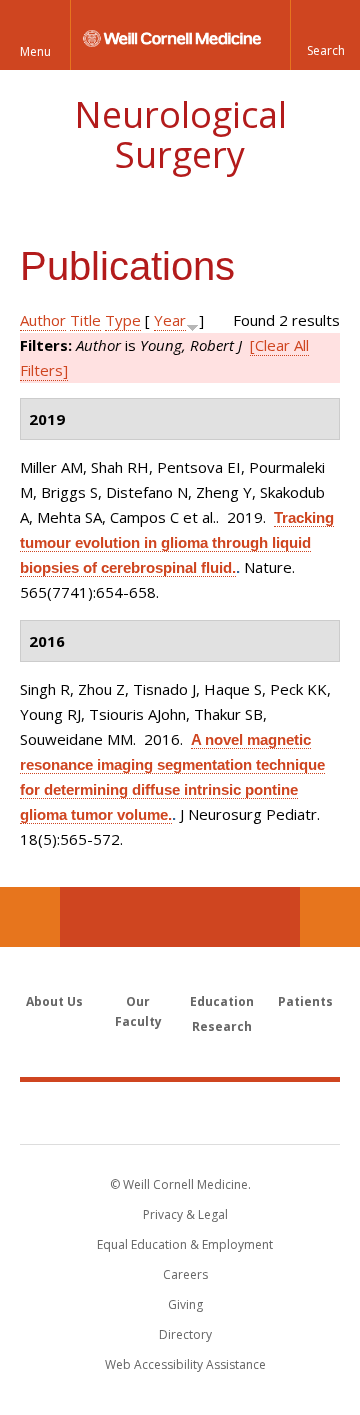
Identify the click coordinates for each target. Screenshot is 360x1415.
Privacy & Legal (185, 1214)
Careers (185, 1274)
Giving (185, 1304)
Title (85, 320)
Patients (305, 1001)
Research (222, 1026)
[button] (325, 35)
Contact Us (330, 917)
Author (43, 320)
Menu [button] (35, 51)
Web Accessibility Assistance (185, 1364)
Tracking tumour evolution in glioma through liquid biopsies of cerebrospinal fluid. (177, 542)
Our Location (30, 917)
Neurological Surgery (180, 134)
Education (222, 1001)
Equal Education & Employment (185, 1244)
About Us (54, 1001)
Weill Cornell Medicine (180, 1112)
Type (123, 320)
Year (170, 320)
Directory (185, 1334)
